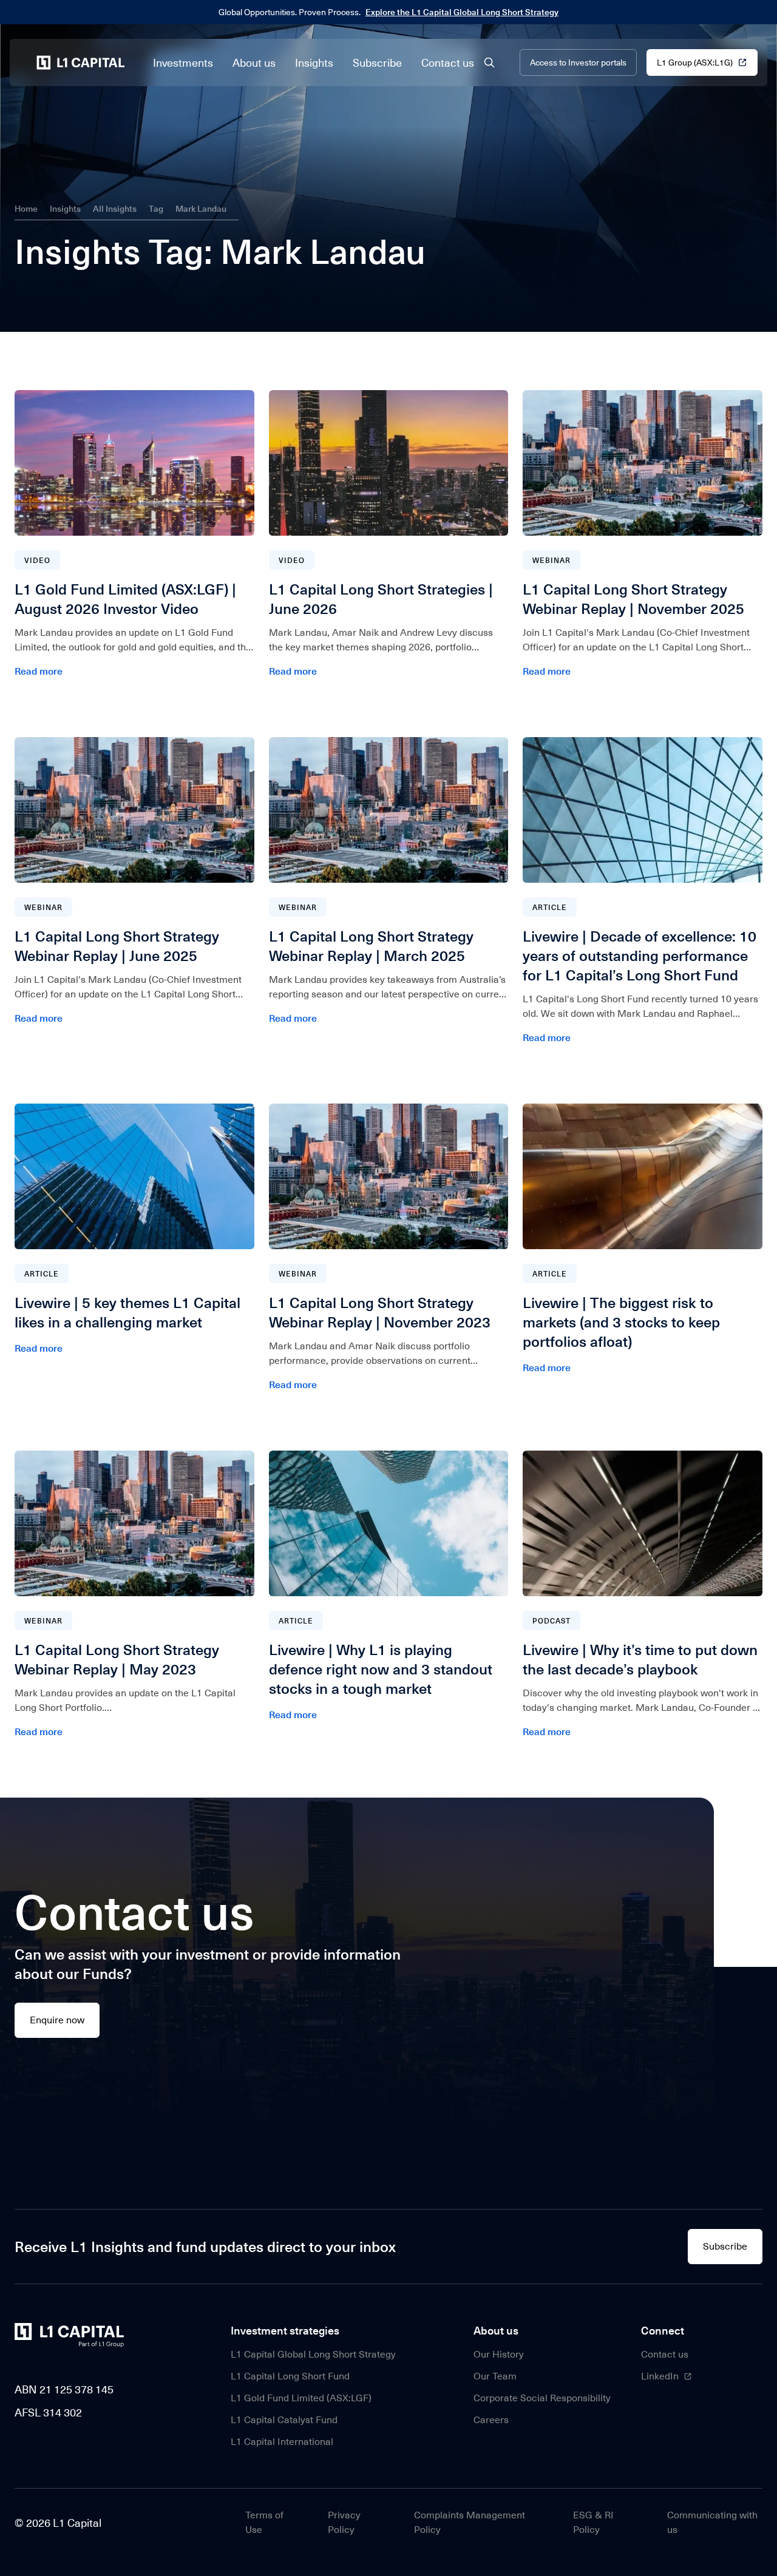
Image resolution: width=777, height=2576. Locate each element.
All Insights (115, 208)
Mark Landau (201, 208)
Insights (65, 208)
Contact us (665, 2354)
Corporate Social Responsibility (542, 2398)
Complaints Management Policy (470, 2522)
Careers (491, 2420)
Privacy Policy (344, 2522)
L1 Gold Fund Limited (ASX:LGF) (301, 2398)
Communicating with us (712, 2522)
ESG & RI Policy (593, 2522)
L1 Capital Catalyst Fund (284, 2420)
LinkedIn (660, 2376)
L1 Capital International (282, 2442)
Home (26, 208)
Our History (499, 2354)
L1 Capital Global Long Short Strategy (313, 2354)
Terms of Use (264, 2522)
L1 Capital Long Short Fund (290, 2376)
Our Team (495, 2376)
